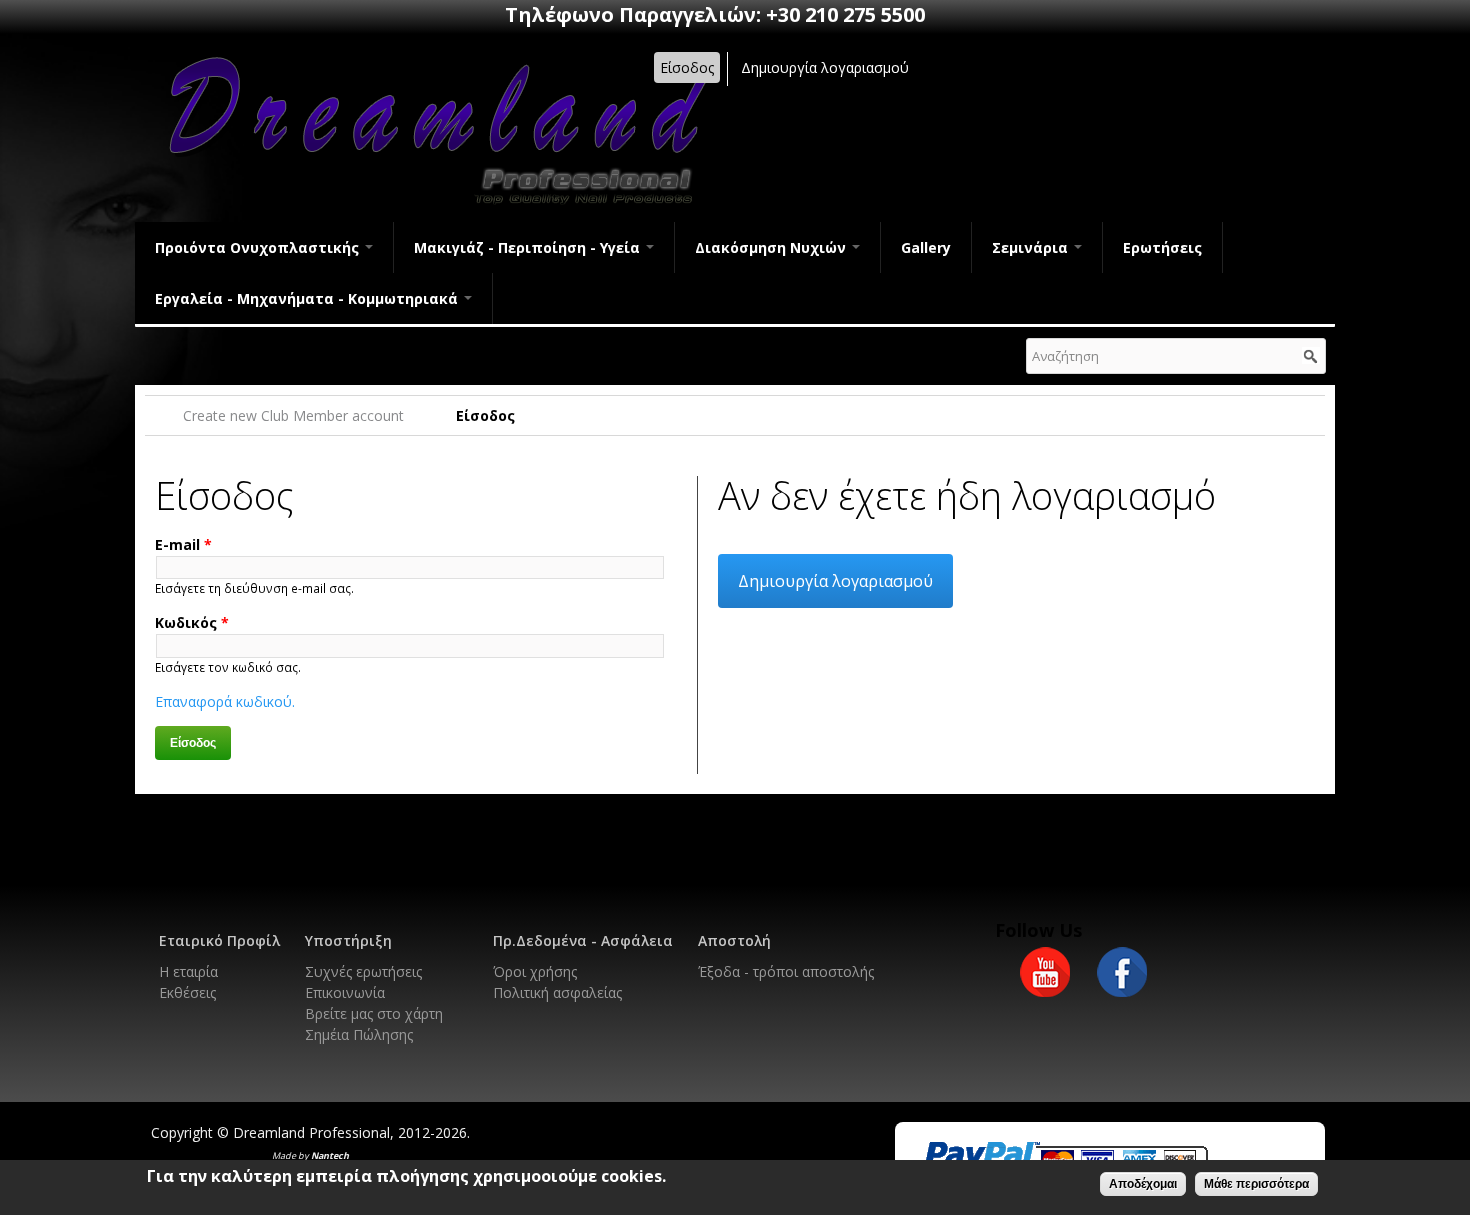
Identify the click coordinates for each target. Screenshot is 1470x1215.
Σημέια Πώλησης (359, 1034)
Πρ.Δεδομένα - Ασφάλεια (583, 940)
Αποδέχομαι (1143, 1184)
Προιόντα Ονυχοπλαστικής (259, 247)
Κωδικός (192, 622)
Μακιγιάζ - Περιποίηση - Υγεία (529, 247)
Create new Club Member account (293, 415)
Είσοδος (687, 67)
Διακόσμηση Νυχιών (772, 247)
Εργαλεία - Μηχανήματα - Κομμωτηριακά (308, 298)
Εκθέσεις (187, 992)
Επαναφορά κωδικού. (225, 701)
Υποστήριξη (348, 940)
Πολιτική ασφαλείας (557, 992)
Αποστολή (734, 940)
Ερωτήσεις (1162, 247)
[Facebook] (1122, 986)
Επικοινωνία (345, 992)
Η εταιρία (188, 971)
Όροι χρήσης (535, 971)
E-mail (183, 544)
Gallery (926, 247)
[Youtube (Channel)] (1045, 986)
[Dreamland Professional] (435, 206)
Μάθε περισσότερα (1256, 1184)
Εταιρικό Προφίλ (219, 940)
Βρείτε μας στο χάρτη (374, 1013)
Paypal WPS (1065, 1158)
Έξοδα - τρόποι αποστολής (786, 971)
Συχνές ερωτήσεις (363, 971)
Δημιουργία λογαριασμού (825, 67)
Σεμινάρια (1032, 247)
